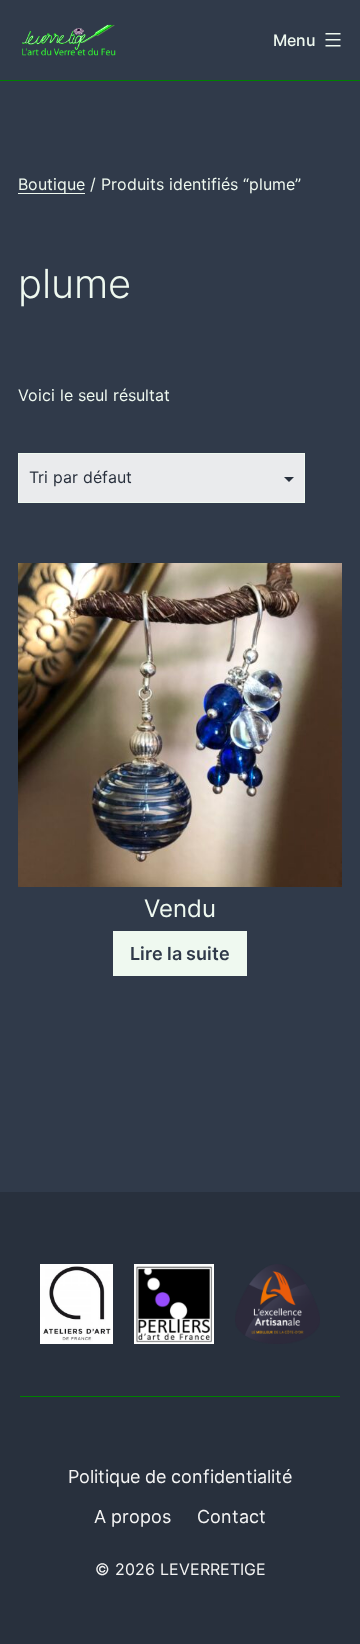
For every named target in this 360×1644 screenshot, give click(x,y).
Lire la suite (180, 953)
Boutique (51, 184)
